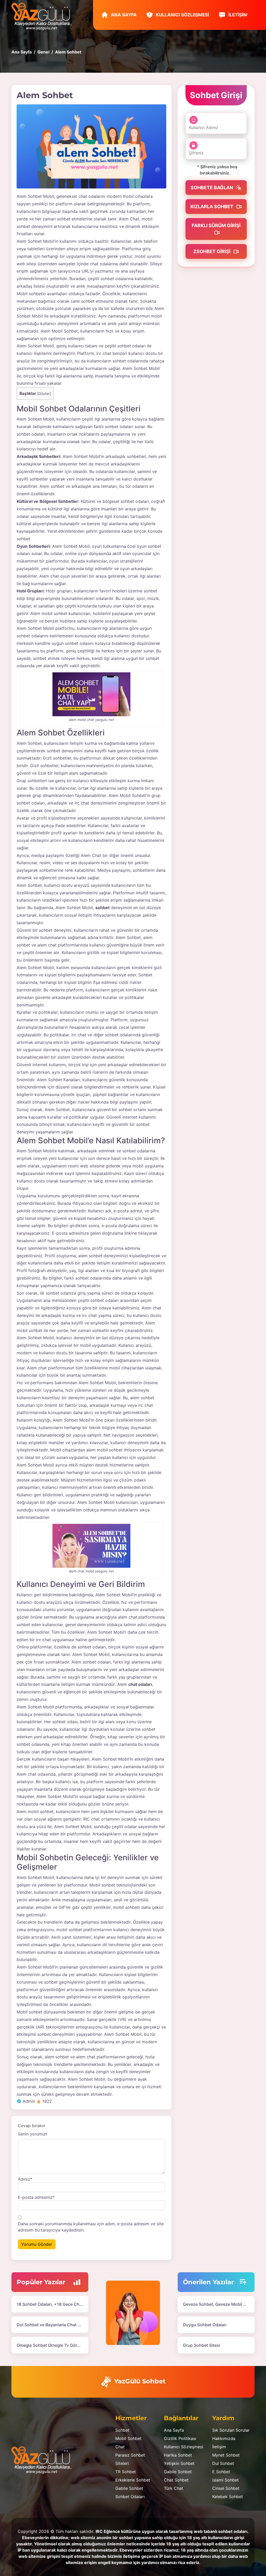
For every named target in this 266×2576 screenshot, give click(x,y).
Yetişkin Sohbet (179, 2463)
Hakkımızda (224, 2438)
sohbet (102, 908)
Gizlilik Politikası (180, 2438)
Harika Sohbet (178, 2455)
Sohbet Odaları (130, 2497)
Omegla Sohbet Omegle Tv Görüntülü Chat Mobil (65, 2345)
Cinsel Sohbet (226, 2488)
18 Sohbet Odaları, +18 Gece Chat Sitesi (56, 2304)
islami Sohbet (225, 2480)
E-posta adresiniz (36, 2197)
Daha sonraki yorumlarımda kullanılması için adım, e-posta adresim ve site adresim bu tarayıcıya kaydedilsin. (91, 2227)
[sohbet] (44, 16)
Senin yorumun (32, 2134)
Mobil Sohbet (128, 2438)
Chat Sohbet (176, 2480)
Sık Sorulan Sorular (231, 2430)
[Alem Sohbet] (91, 146)
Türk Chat (174, 2488)
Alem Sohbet (29, 241)
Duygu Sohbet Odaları (205, 2325)
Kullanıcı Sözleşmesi (182, 15)
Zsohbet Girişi (212, 251)
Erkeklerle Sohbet (133, 2480)
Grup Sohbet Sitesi (201, 2345)
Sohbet (122, 2430)
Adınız (25, 2179)
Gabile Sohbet (129, 2488)
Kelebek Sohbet (228, 2497)
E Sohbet (221, 2472)
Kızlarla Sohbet (212, 207)
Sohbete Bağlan (212, 188)
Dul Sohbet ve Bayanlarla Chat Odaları (54, 2325)
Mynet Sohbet (226, 2455)
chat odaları (140, 1684)
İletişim (237, 15)
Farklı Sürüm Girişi (216, 225)
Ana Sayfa (123, 15)
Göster (44, 394)
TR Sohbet (126, 2472)
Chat (120, 2447)
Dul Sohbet (223, 2463)
